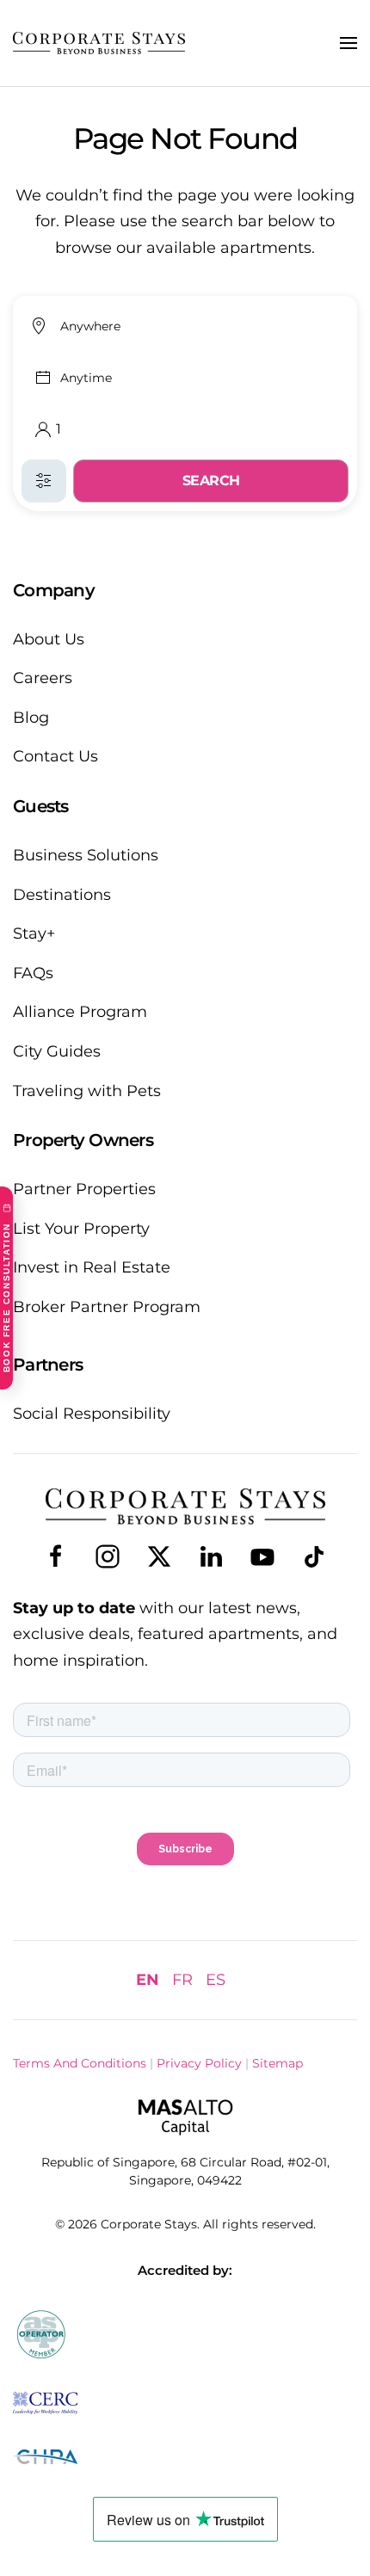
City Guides (57, 1051)
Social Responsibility (92, 1414)
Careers (43, 678)
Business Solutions (86, 855)
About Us (49, 639)
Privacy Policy (199, 2063)
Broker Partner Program (107, 1307)
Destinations (62, 895)
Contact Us (55, 756)
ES (216, 1980)
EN (148, 1980)
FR (182, 1980)
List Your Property (81, 1229)
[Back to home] (99, 43)
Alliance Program (80, 1012)
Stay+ (34, 934)
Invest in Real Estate (92, 1267)
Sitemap (277, 2063)
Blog (31, 718)
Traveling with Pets (87, 1091)
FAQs (33, 973)
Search (211, 481)
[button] (348, 43)
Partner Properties (84, 1189)
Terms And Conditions (80, 2063)
